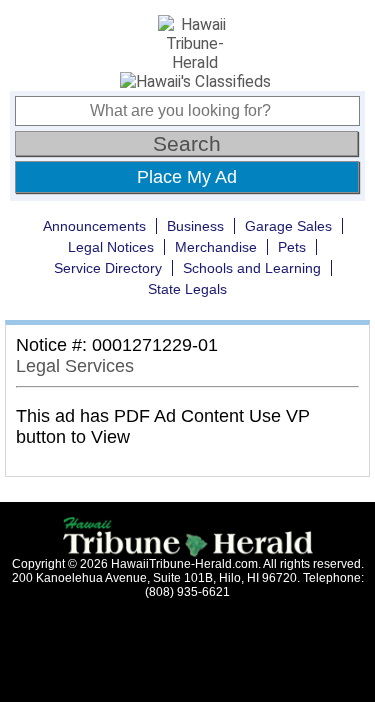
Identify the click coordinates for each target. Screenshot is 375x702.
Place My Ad (187, 177)
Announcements (94, 226)
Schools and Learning (252, 268)
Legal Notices (111, 247)
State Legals (187, 289)
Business (195, 226)
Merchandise (216, 247)
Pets (292, 247)
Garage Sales (288, 226)
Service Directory (108, 268)
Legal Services (75, 366)
